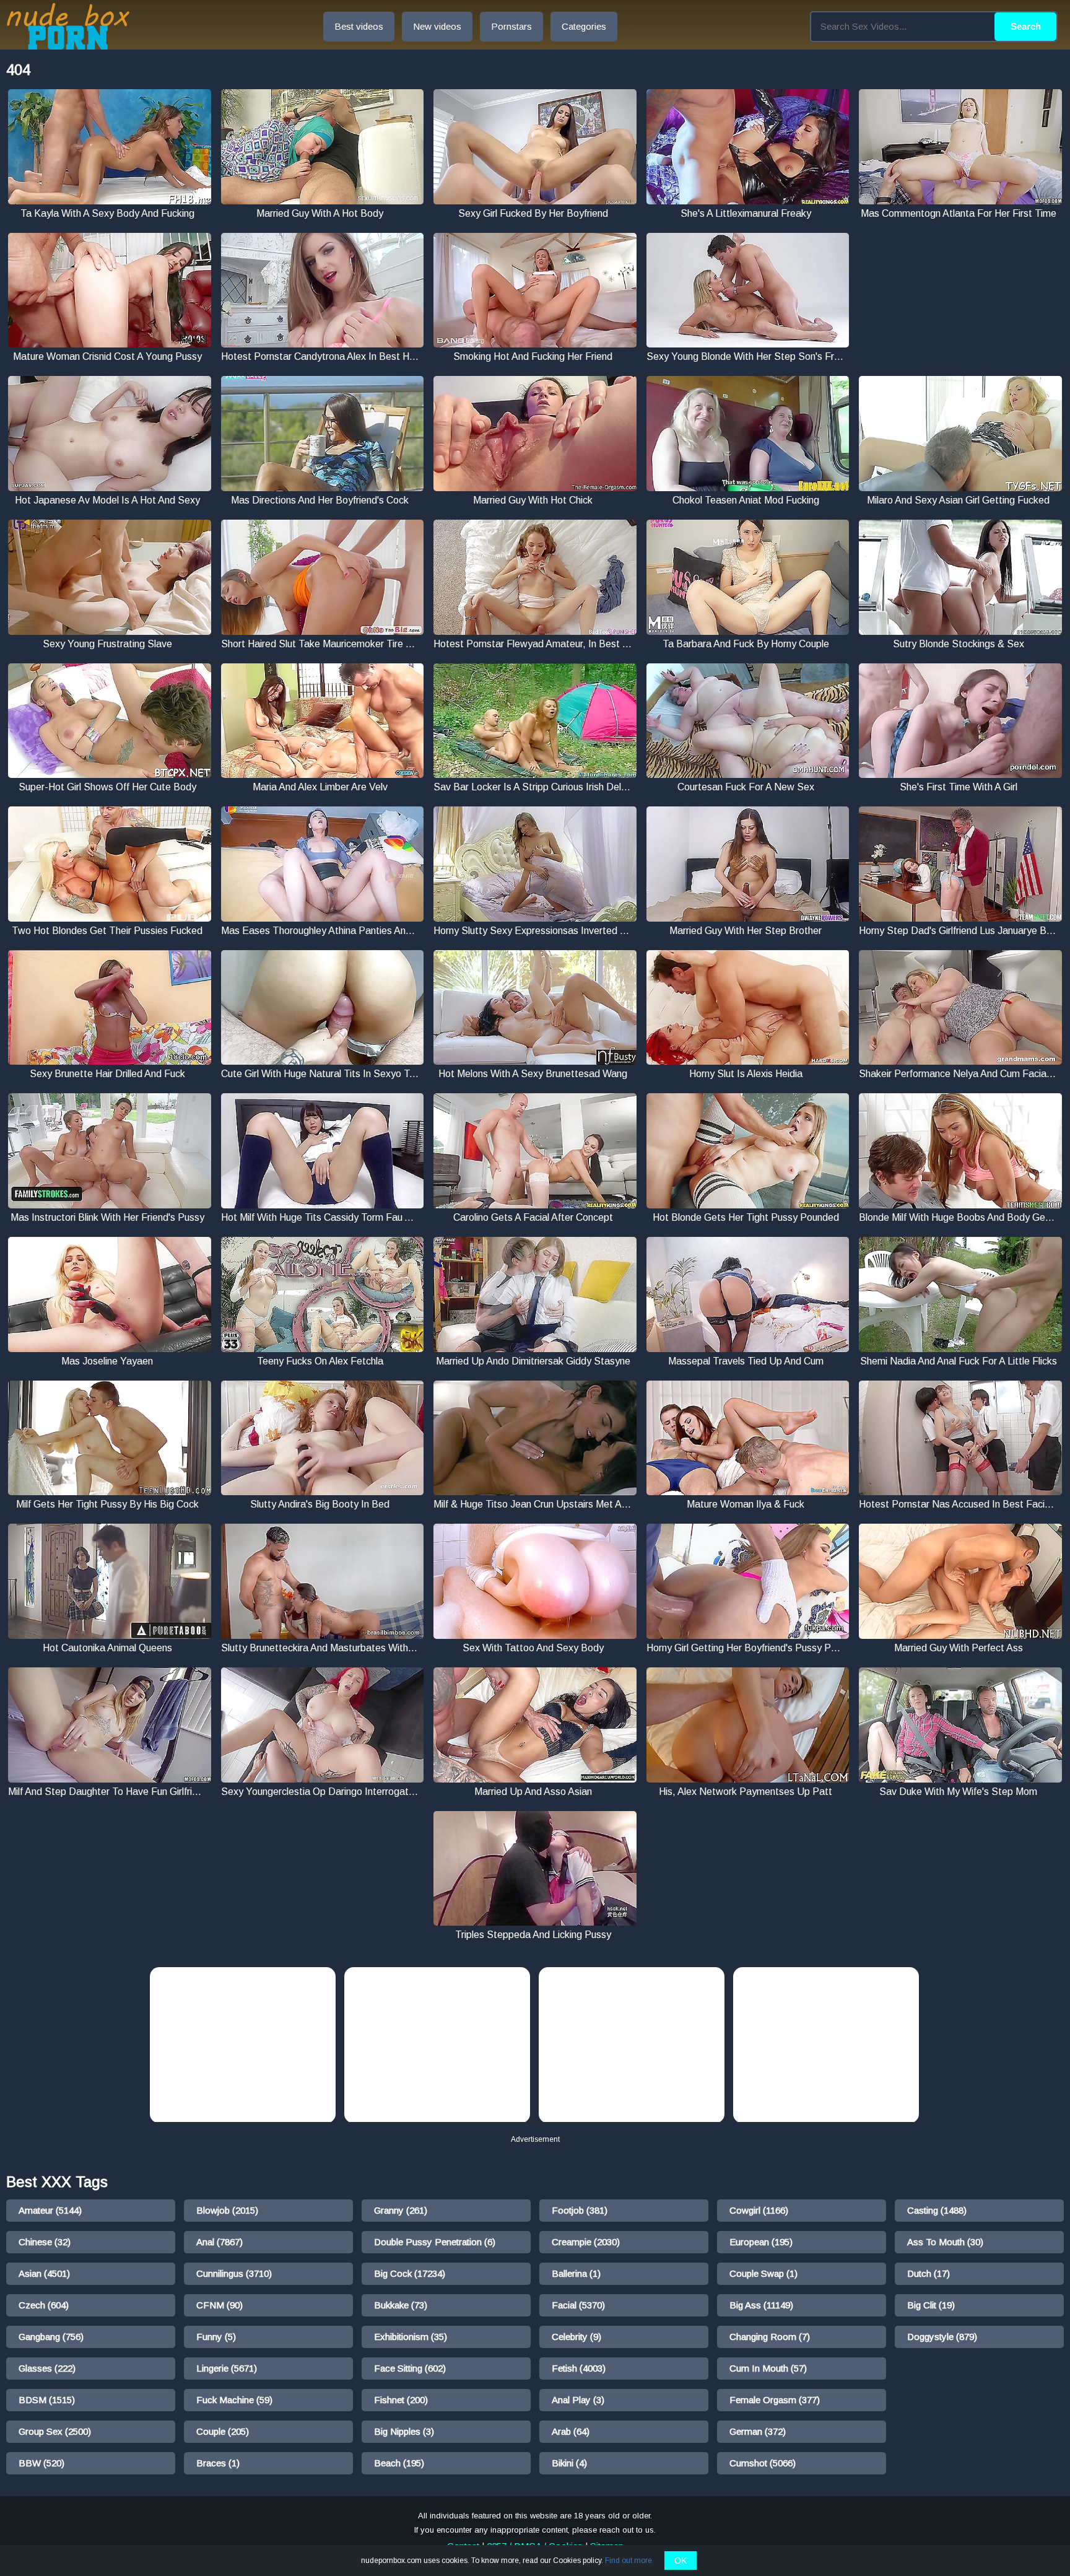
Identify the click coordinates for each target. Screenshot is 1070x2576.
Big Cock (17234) (410, 2273)
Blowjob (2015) (227, 2210)
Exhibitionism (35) (411, 2337)
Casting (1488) (937, 2210)
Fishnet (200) (401, 2400)
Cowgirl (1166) (759, 2210)
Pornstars (511, 26)
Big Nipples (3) (404, 2431)
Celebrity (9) (576, 2337)
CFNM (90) (220, 2305)
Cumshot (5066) (763, 2463)
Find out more (629, 2561)
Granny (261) (401, 2210)
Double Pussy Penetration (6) (435, 2242)
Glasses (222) (47, 2368)
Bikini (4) (569, 2463)
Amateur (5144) (50, 2210)
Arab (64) (571, 2431)
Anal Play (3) (578, 2400)
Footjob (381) (580, 2210)
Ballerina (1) (576, 2273)
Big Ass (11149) (761, 2305)
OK (681, 2561)
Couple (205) (223, 2431)
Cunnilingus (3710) (234, 2273)
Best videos (359, 26)
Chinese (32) (45, 2242)
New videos (437, 26)
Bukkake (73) (401, 2305)
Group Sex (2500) (55, 2431)
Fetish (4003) (579, 2368)
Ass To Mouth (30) (945, 2242)
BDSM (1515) (47, 2400)
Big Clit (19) (931, 2305)
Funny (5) (216, 2337)
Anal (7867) (220, 2242)
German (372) (758, 2431)
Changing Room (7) (770, 2337)
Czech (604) (44, 2305)
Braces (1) (218, 2463)
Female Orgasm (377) (775, 2400)
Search (1026, 26)
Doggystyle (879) (942, 2337)
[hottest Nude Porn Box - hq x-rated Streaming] (68, 26)
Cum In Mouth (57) (768, 2368)
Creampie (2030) (586, 2242)
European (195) (761, 2242)
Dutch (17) (929, 2273)
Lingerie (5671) (227, 2368)
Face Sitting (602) (410, 2368)
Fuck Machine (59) (234, 2400)
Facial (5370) (578, 2305)
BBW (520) (41, 2463)
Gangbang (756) (51, 2337)
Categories (584, 26)
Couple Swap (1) (763, 2273)
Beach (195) (399, 2463)
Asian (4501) (44, 2273)
